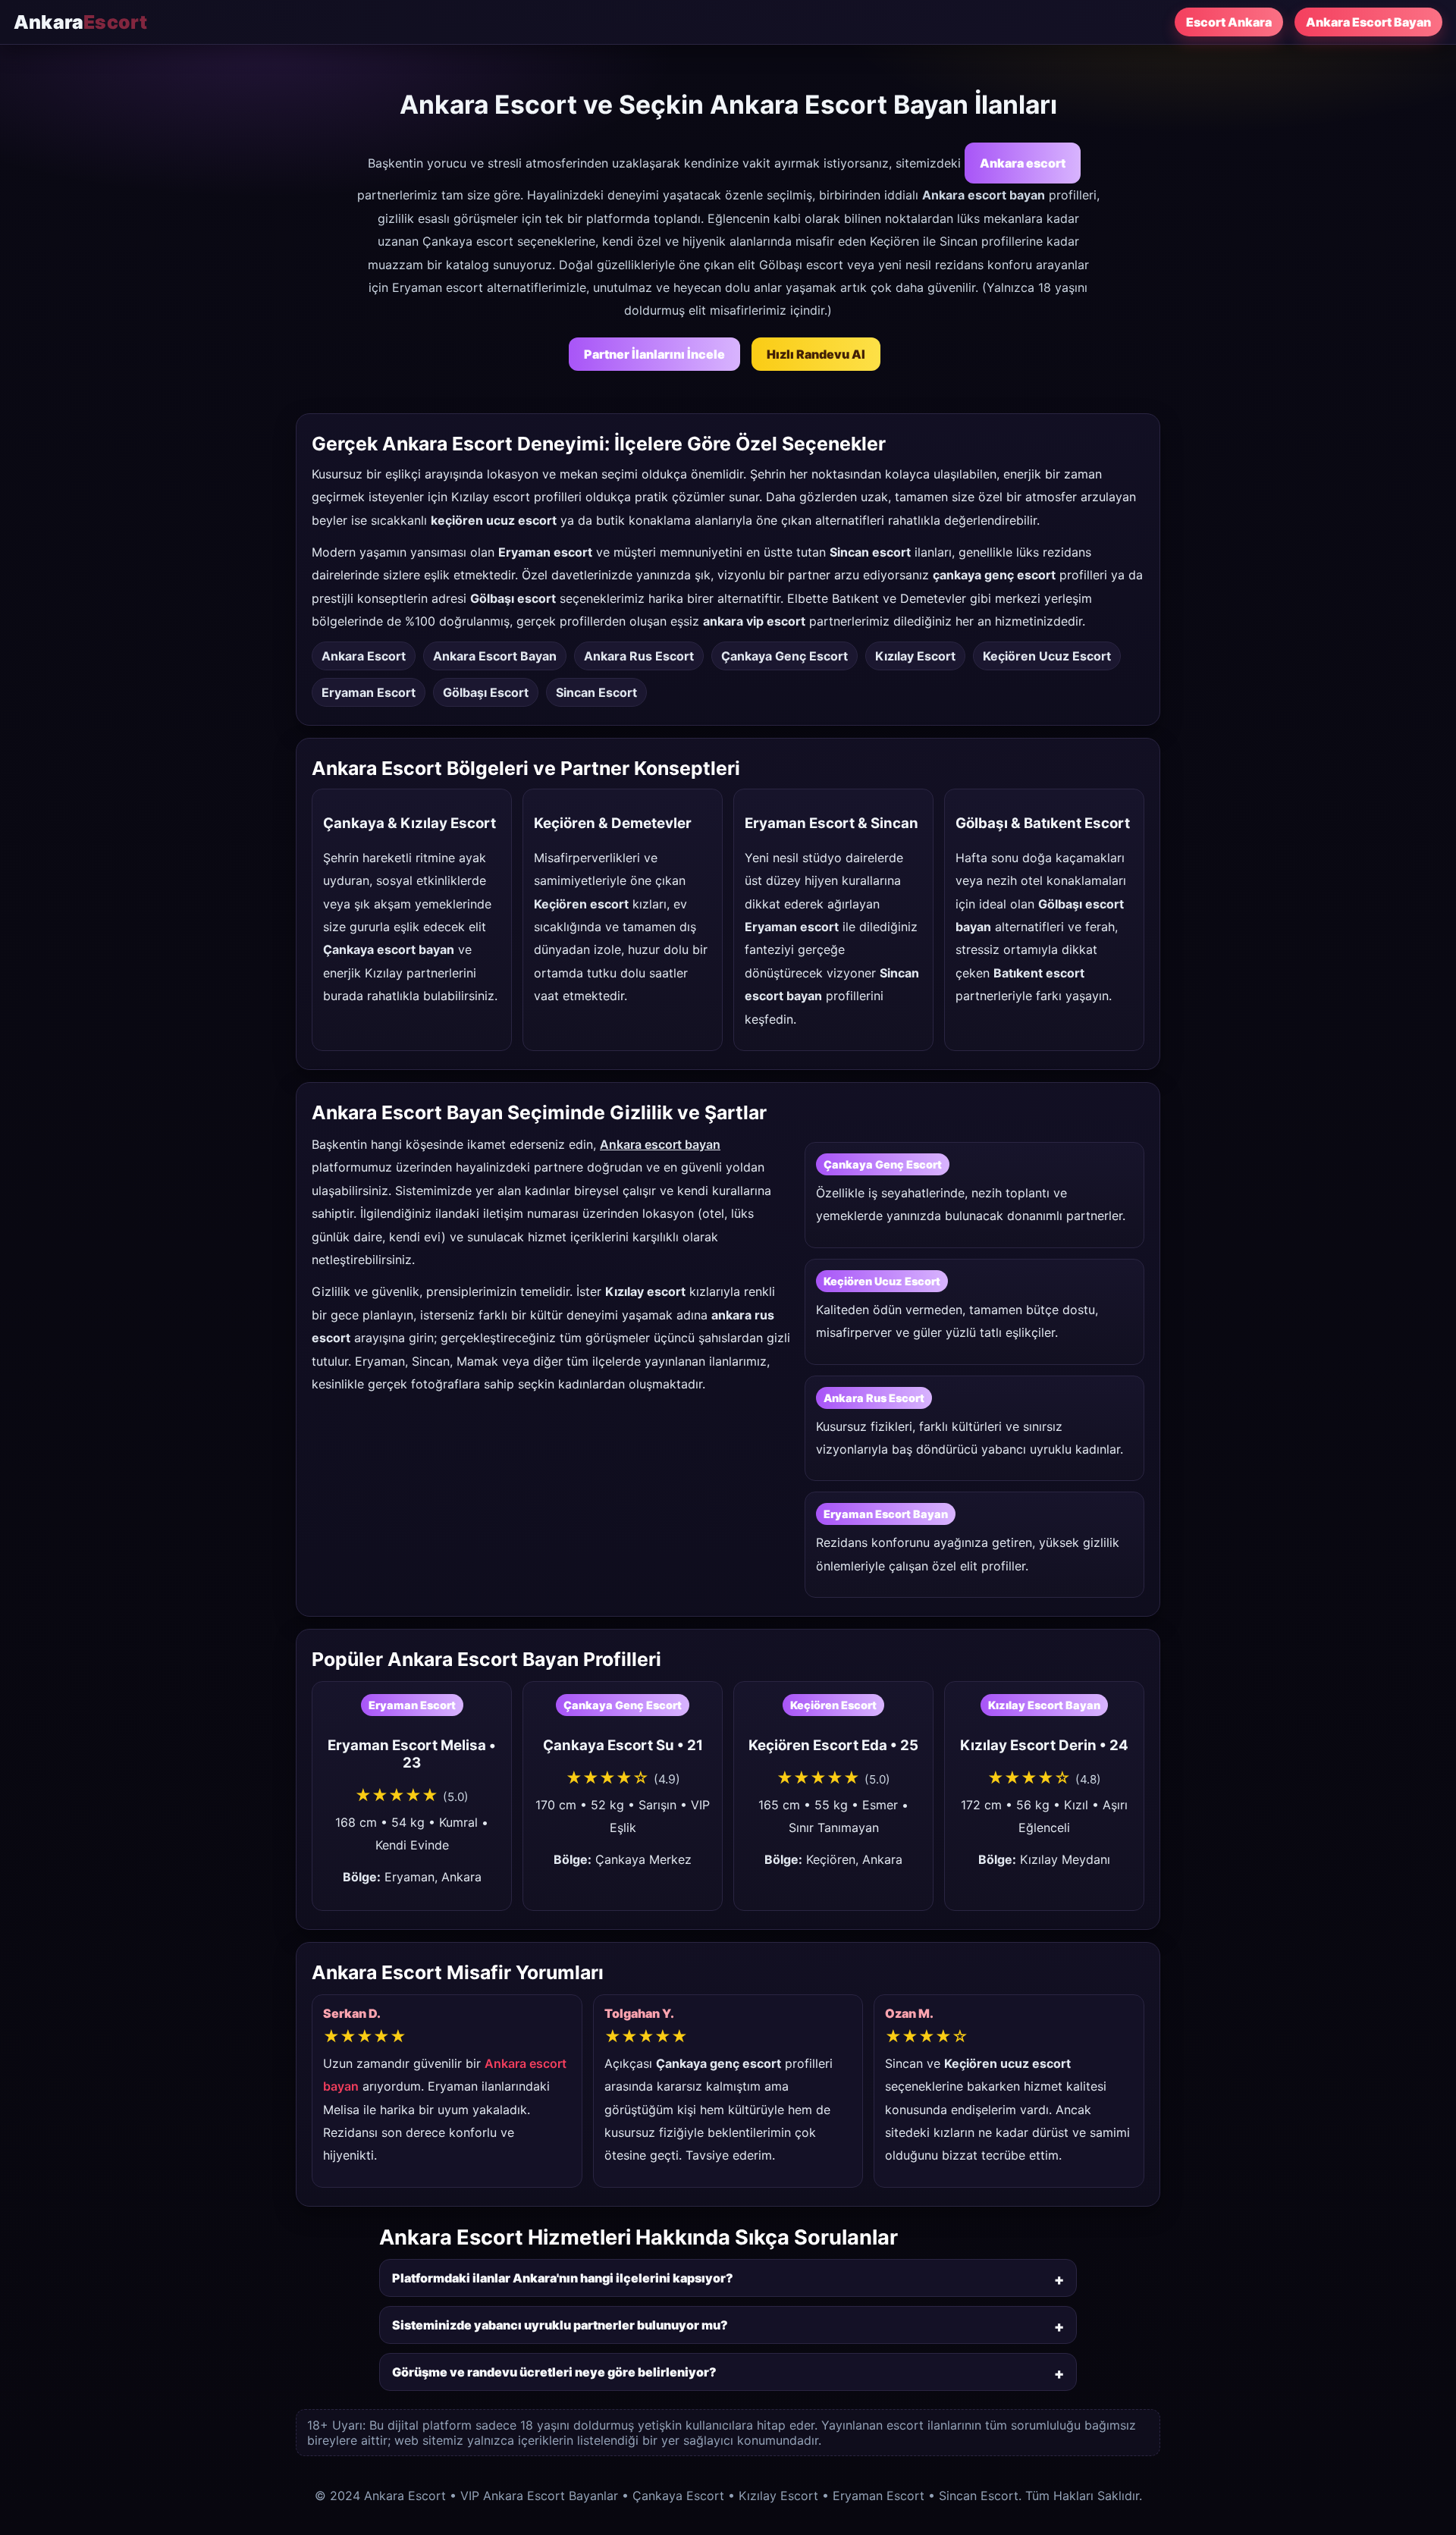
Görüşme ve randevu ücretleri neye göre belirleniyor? (554, 2372)
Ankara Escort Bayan (1368, 22)
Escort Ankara (1229, 22)
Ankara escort (1023, 163)
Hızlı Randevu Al (816, 354)
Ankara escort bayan (660, 1144)
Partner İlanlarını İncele (654, 354)
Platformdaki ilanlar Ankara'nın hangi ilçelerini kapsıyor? (563, 2278)
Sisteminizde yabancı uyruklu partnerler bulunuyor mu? (560, 2325)
